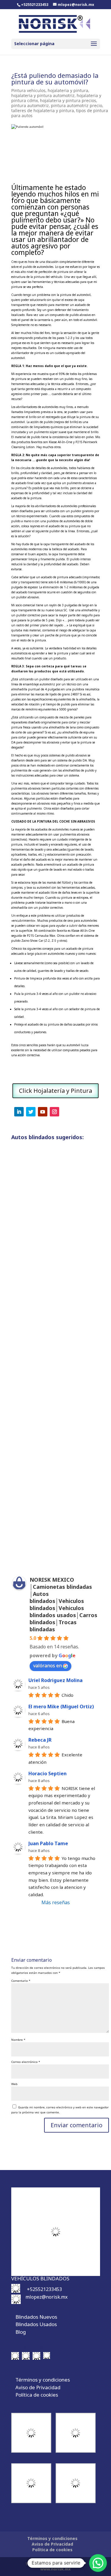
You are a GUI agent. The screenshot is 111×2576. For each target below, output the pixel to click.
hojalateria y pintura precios (68, 100)
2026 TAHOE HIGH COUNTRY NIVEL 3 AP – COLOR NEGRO (54, 1529)
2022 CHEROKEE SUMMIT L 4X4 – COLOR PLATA (53, 1250)
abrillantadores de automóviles (37, 407)
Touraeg (62, 1261)
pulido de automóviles (38, 267)
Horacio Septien (48, 1773)
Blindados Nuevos (36, 2317)
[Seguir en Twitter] (31, 1112)
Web (14, 2084)
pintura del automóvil (75, 295)
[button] (98, 2563)
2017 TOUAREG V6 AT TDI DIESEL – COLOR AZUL (55, 1389)
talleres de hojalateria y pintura (43, 110)
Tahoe (23, 1540)
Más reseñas (56, 1902)
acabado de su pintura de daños (50, 1024)
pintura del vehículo (48, 277)
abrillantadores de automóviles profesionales (66, 506)
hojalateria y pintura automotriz (43, 95)
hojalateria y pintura (68, 90)
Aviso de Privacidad (38, 2387)
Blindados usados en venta (43, 1256)
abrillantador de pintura (28, 353)
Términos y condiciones (43, 2380)
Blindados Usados (36, 2324)
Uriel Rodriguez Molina (55, 1680)
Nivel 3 (45, 1261)
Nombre (18, 2040)
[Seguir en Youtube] (43, 1112)
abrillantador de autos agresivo (50, 243)
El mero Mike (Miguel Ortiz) (61, 1707)
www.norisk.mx (55, 2569)
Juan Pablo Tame (48, 1843)
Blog (21, 2332)
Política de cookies (37, 2395)
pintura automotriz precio (77, 105)
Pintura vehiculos (28, 90)
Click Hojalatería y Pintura (55, 1091)
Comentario (21, 1981)
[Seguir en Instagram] (54, 1112)
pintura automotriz (30, 105)
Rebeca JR (40, 1740)
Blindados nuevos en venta (43, 1535)
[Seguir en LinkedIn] (19, 1112)
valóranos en (48, 1666)
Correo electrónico (26, 2062)
